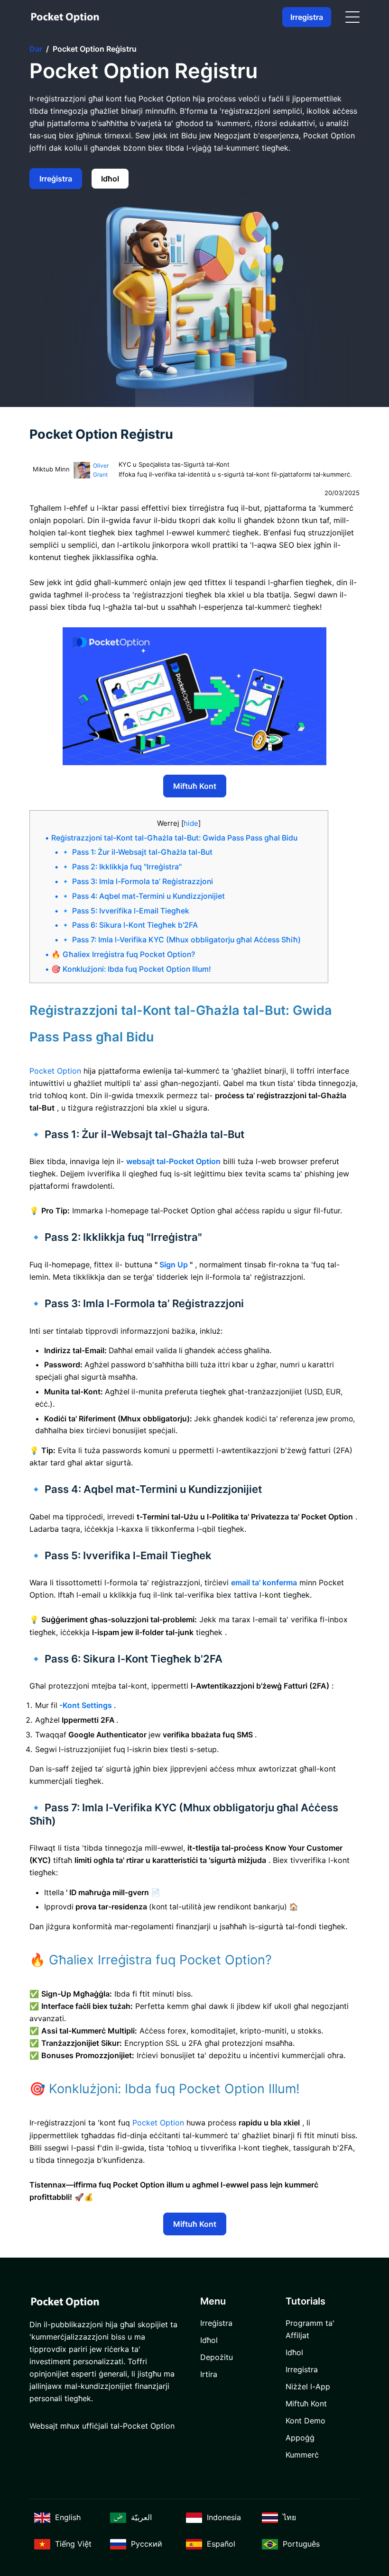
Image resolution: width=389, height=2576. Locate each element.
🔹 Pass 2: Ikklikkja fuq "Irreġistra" (121, 867)
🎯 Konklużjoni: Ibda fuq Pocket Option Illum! (131, 969)
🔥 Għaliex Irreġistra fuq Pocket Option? (123, 954)
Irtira (209, 2374)
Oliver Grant (101, 470)
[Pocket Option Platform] (65, 17)
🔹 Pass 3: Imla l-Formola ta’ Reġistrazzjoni (137, 881)
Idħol (110, 179)
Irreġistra (56, 179)
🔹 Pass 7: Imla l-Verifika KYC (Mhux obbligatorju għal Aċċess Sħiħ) (181, 940)
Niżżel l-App (308, 2386)
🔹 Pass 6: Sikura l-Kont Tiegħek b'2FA (129, 925)
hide (191, 823)
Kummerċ (302, 2455)
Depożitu (217, 2357)
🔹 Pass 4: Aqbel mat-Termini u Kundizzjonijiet (143, 896)
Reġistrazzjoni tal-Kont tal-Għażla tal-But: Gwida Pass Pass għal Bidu (174, 838)
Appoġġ (300, 2438)
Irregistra (307, 17)
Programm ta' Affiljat (310, 2329)
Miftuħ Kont (195, 786)
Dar (36, 49)
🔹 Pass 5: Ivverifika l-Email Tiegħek (125, 911)
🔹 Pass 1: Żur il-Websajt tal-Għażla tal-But (137, 852)
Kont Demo (306, 2421)
